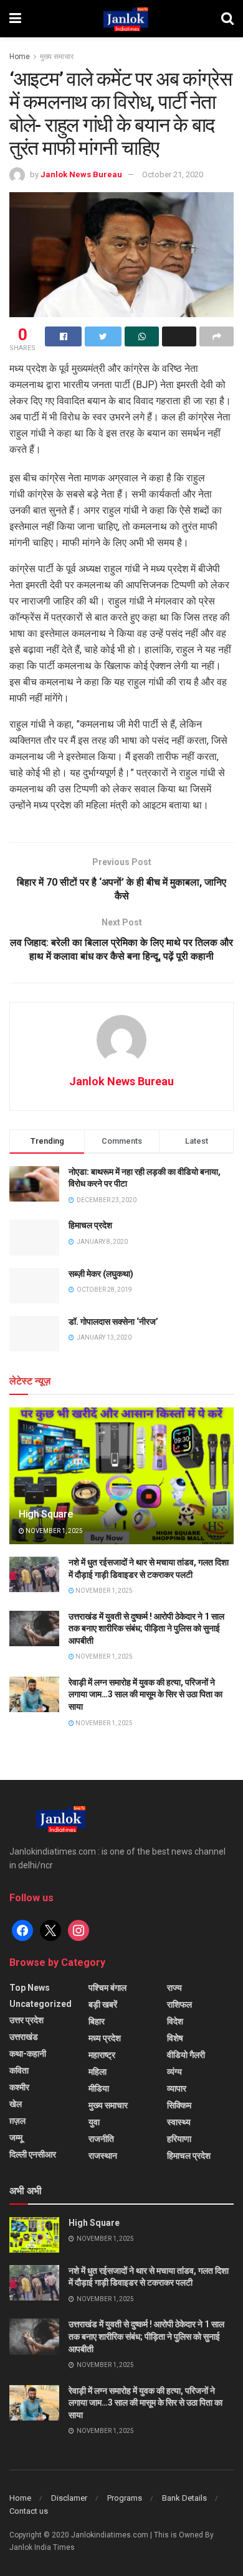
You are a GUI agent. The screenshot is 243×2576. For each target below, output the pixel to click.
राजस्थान (103, 2156)
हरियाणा (179, 2139)
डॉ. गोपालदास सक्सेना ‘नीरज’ (113, 1322)
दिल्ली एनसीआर (33, 2154)
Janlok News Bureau (81, 174)
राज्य (174, 1988)
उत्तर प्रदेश (26, 2020)
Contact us (29, 2511)
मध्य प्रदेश (105, 2038)
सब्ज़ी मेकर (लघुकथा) (101, 1274)
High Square (45, 1514)
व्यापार (177, 2088)
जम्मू (16, 2138)
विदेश (175, 2021)
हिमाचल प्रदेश (90, 1225)
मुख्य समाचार (57, 57)
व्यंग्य (174, 2072)
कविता (19, 2070)
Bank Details (184, 2498)
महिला (98, 2072)
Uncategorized (40, 2004)
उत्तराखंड (24, 2037)
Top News (30, 1988)
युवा (94, 2122)
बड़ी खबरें (103, 2004)
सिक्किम (179, 2105)
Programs (125, 2498)
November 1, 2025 (54, 1531)
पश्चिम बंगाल (107, 1988)
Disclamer (69, 2498)
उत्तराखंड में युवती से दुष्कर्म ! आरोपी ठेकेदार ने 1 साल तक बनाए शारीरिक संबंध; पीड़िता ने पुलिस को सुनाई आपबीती (146, 1629)
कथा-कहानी (28, 2054)
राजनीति (101, 2139)
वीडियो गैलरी (186, 2055)
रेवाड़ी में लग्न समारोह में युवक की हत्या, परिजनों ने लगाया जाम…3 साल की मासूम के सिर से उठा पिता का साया (145, 1694)
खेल (16, 2104)
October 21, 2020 (173, 174)
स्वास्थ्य (179, 2122)
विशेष (175, 2038)
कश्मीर (19, 2087)
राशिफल (179, 2004)
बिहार (97, 2021)
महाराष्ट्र (102, 2055)
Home (20, 57)
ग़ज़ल (17, 2121)
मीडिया (99, 2088)
